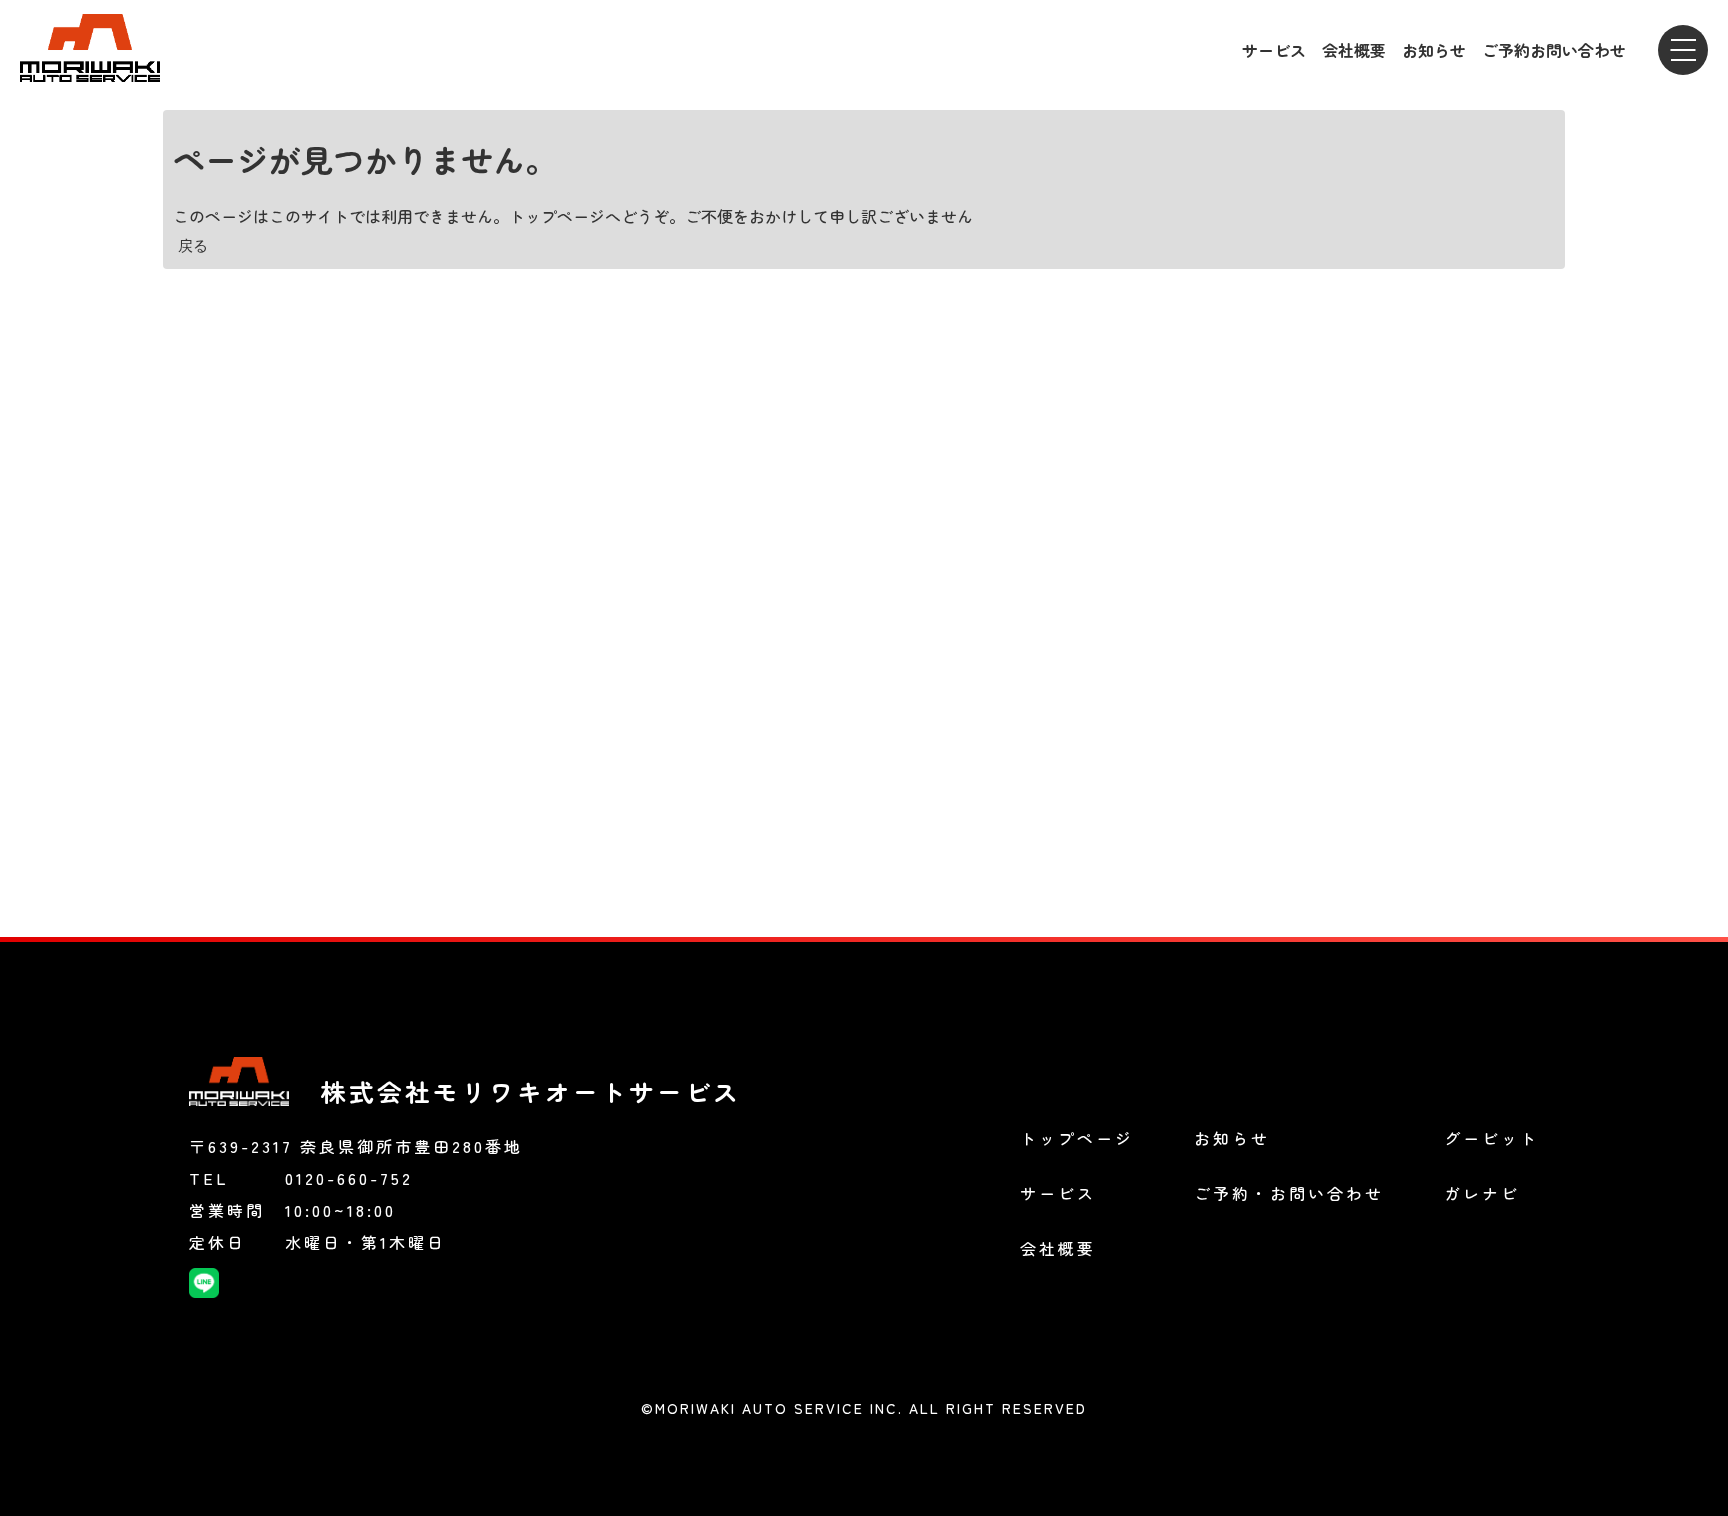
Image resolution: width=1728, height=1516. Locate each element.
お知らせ (1434, 50)
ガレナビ (1482, 1193)
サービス (1274, 50)
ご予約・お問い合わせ (1289, 1193)
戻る (193, 245)
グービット (1491, 1138)
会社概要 (1354, 50)
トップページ (1077, 1138)
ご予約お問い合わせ (1554, 50)
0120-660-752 (349, 1178)
